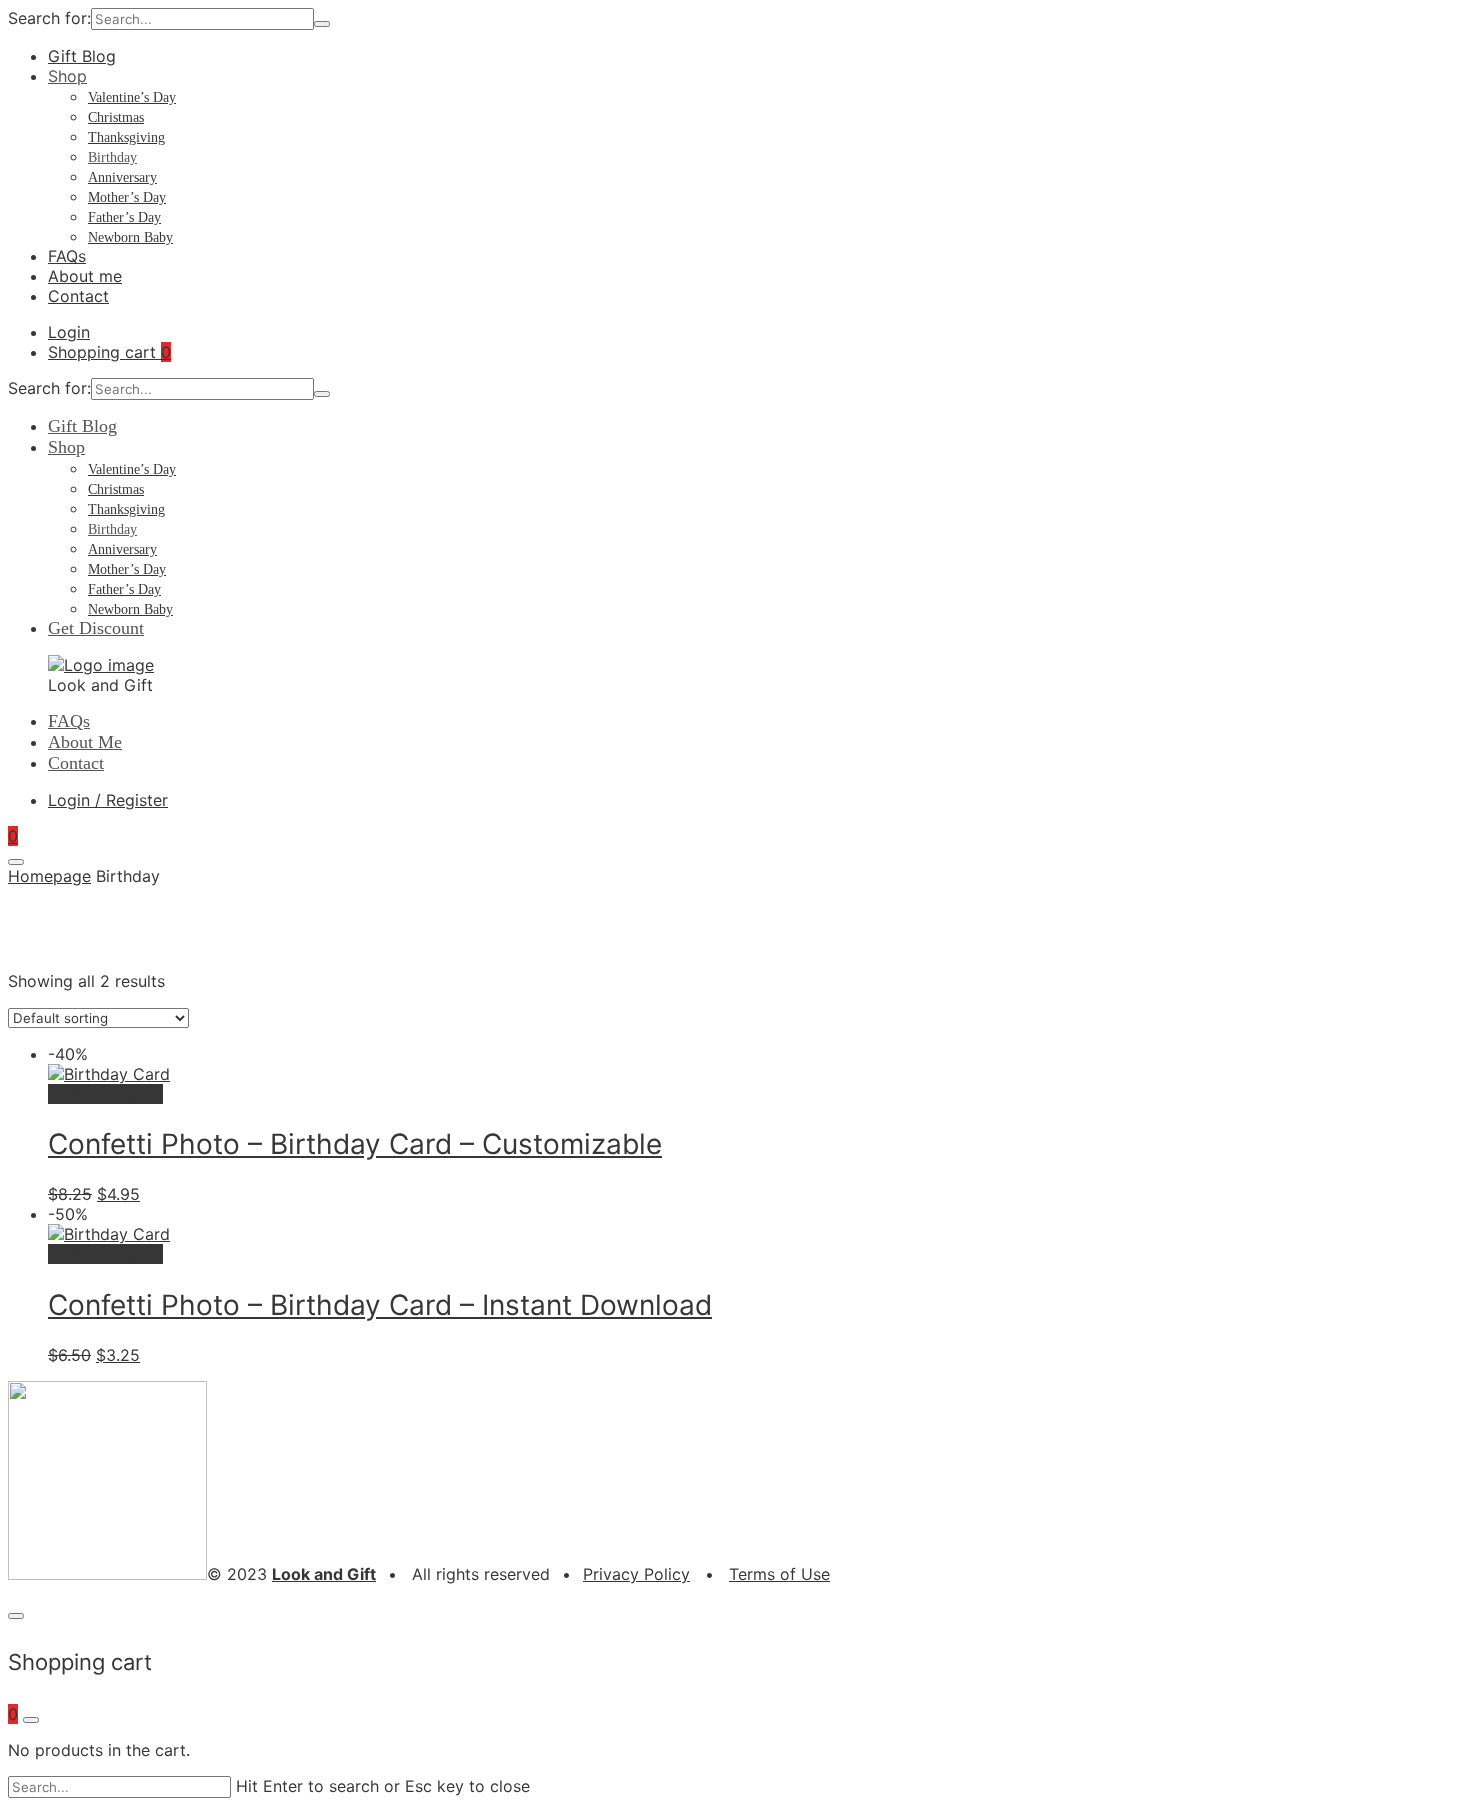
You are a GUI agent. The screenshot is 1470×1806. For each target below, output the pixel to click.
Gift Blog (82, 56)
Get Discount (96, 628)
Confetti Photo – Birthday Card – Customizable (355, 1144)
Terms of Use (779, 1574)
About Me (85, 742)
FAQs (67, 256)
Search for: (49, 18)
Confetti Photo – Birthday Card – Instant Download (380, 1305)
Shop (67, 76)
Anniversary (122, 177)
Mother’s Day (127, 197)
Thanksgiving (126, 137)
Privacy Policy (636, 1574)
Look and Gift (324, 1574)
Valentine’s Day (132, 97)
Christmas (116, 117)
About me (85, 276)
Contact (78, 296)
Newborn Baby (130, 237)
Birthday (112, 157)
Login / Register (108, 800)
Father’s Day (124, 217)
